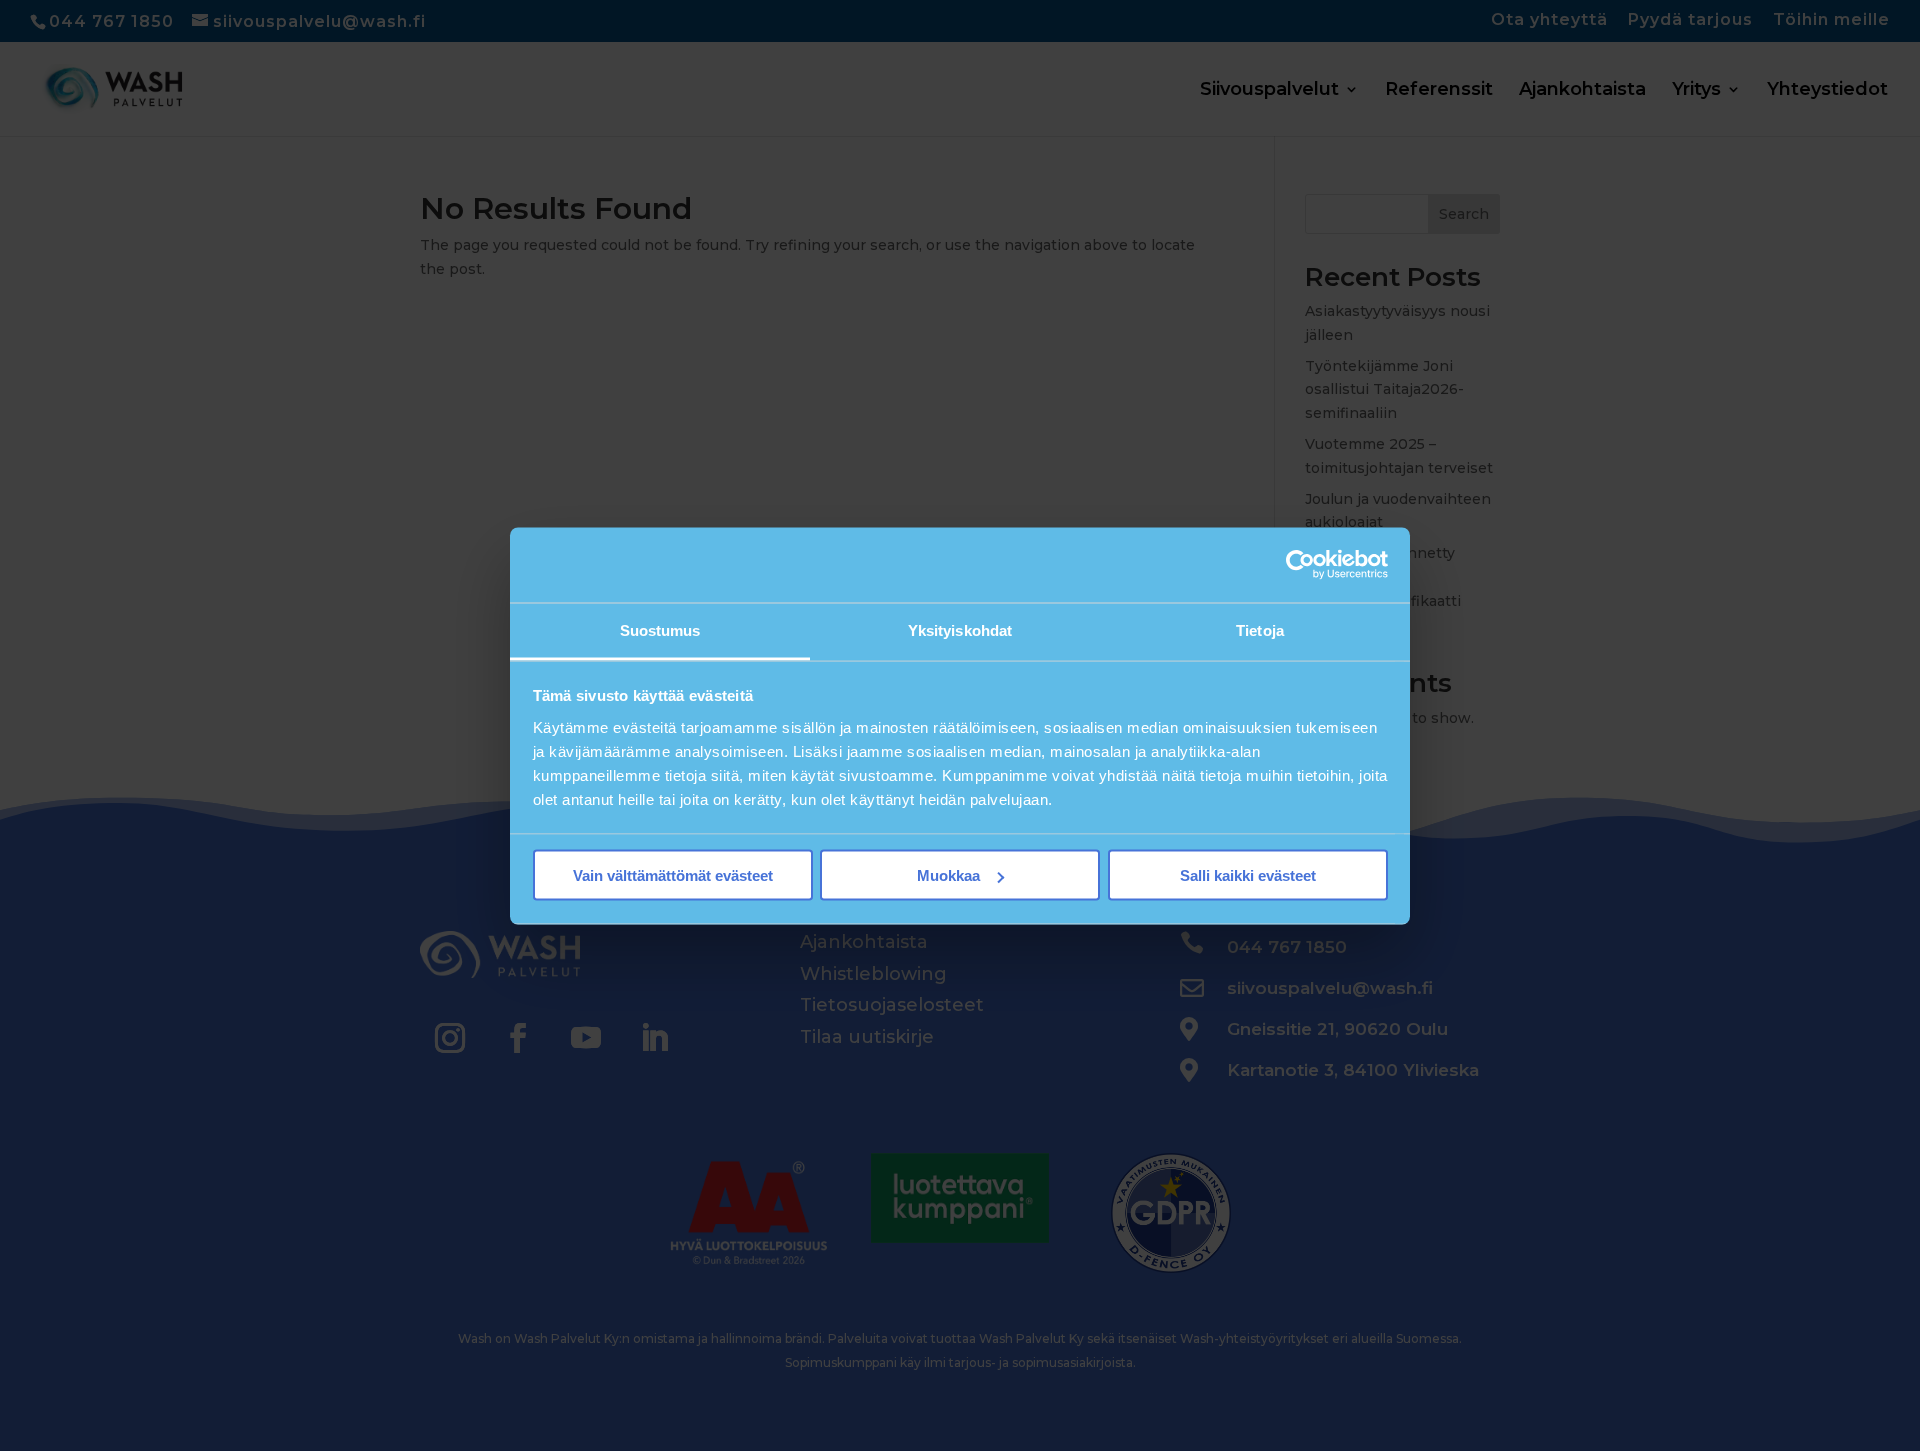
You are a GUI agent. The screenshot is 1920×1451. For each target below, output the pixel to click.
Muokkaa (948, 875)
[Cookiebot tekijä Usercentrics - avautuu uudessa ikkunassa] (1300, 565)
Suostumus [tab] (660, 629)
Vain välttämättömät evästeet (673, 875)
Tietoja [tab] (1260, 629)
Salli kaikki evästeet (1248, 875)
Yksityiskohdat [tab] (960, 629)
